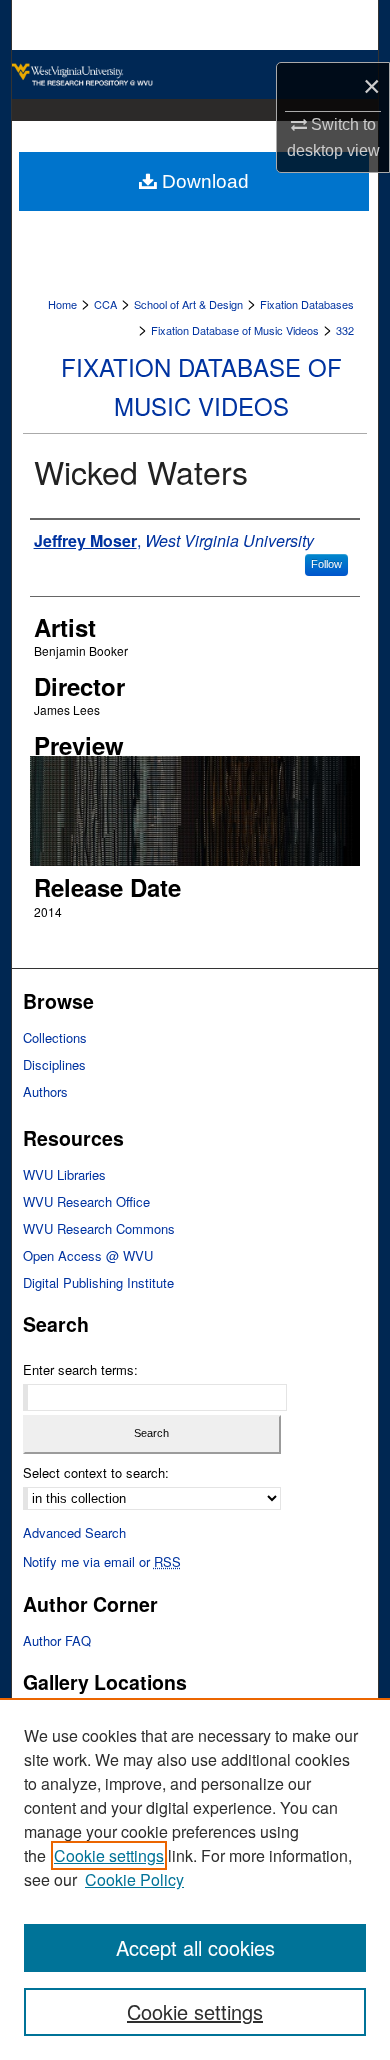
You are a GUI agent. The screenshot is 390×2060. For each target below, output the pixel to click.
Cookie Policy (134, 1879)
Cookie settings (109, 1855)
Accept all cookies (195, 1947)
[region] (195, 1879)
